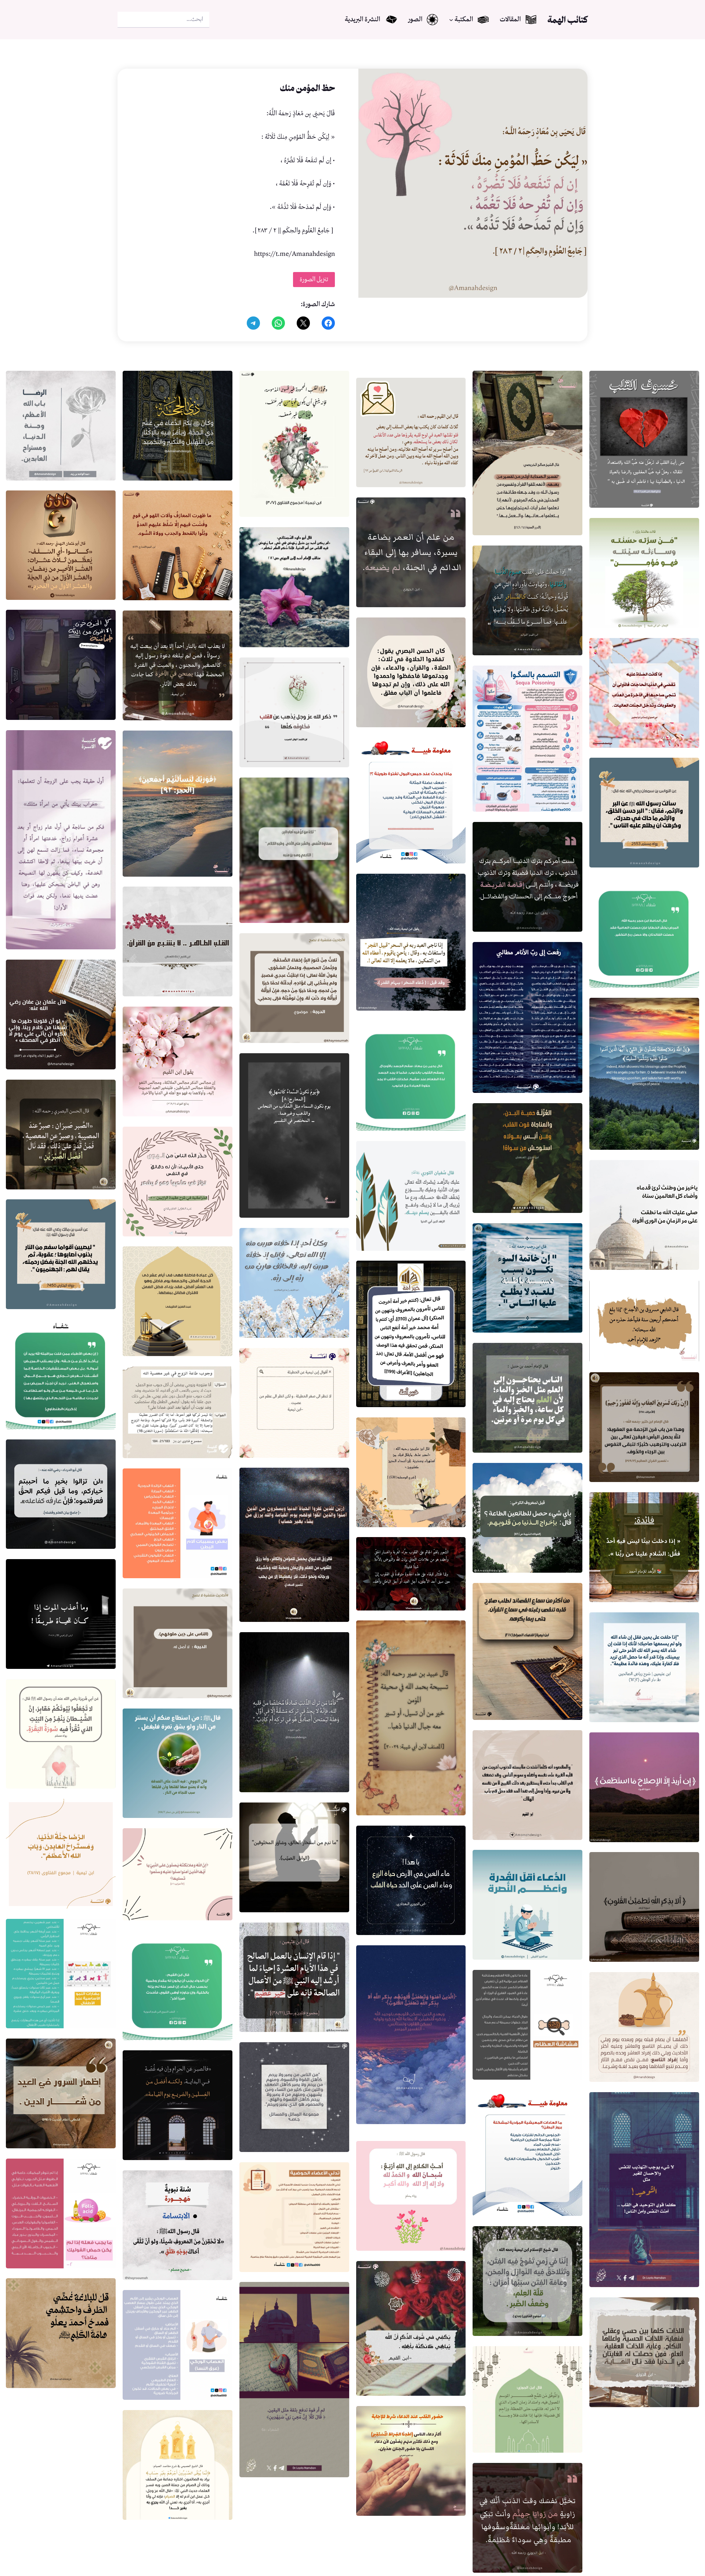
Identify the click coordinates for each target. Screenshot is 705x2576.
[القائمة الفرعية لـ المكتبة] (451, 20)
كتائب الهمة (567, 20)
